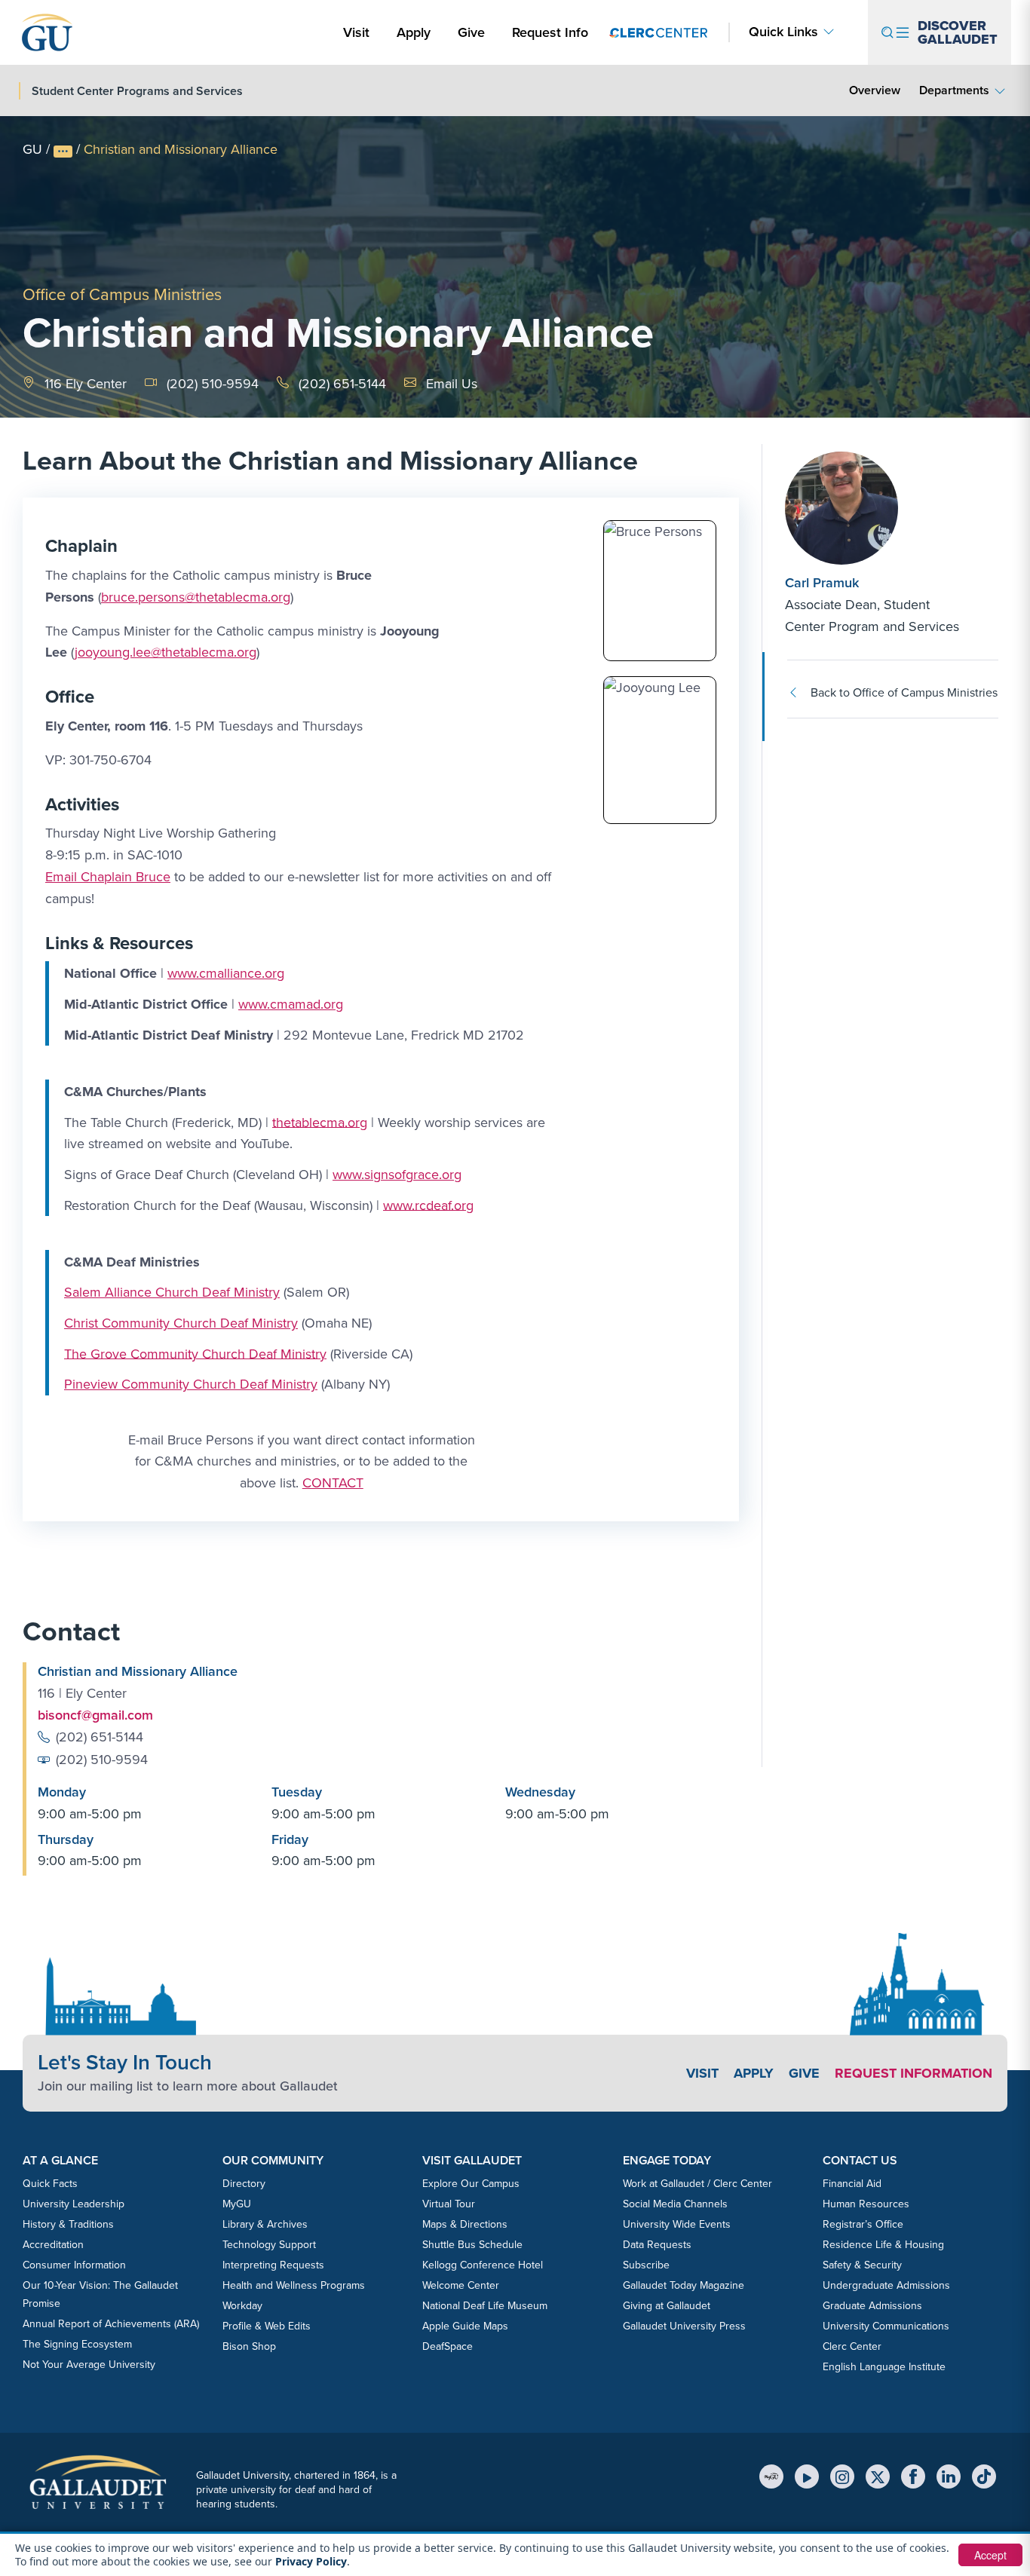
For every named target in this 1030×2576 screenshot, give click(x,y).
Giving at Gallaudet (667, 2306)
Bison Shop (249, 2346)
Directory (244, 2184)
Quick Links (783, 32)
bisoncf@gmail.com (95, 1715)
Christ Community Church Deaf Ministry (181, 1323)
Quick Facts (50, 2184)
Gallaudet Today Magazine (684, 2285)
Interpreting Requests (273, 2265)
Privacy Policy (311, 2561)
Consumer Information (74, 2265)
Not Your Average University (89, 2365)
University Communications (886, 2326)
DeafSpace (448, 2346)
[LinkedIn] (949, 2476)
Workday (242, 2306)
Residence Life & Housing (883, 2245)
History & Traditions (68, 2224)
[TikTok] (984, 2476)
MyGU (237, 2204)
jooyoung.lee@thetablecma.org (166, 652)
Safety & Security (862, 2265)
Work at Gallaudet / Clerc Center (697, 2184)
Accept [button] (990, 2555)
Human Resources (866, 2204)
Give (471, 32)
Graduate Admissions (872, 2306)
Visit (356, 32)
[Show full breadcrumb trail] (63, 152)
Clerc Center (852, 2346)
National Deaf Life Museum (485, 2306)
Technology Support (269, 2245)
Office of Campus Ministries (122, 294)
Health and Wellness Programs (294, 2285)
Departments (954, 90)
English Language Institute (884, 2367)
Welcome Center (461, 2285)
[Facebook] (913, 2476)
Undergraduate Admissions (886, 2285)
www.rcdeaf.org (428, 1205)
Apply (416, 32)
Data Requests (657, 2245)
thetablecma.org (320, 1122)
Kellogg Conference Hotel (483, 2265)
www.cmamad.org (291, 1004)
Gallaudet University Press (684, 2326)
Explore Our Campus (471, 2184)
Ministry (255, 1292)
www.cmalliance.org (226, 973)
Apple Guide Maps (465, 2326)
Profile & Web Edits (267, 2326)
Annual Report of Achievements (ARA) (111, 2324)
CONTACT (333, 1483)
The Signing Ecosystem (77, 2344)
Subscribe (646, 2265)
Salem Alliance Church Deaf (147, 1292)
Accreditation (53, 2245)
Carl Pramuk (822, 583)
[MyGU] (771, 2476)
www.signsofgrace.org (397, 1175)
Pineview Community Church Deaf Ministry (191, 1384)
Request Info (550, 32)
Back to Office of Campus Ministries (904, 692)
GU (32, 149)
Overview (875, 90)
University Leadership (74, 2204)
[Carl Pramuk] (876, 508)
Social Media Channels (675, 2204)
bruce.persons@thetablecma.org (196, 597)
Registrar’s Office (863, 2224)
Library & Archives (265, 2224)
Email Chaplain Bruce (108, 877)
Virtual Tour (449, 2204)
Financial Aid (852, 2184)
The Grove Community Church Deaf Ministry (195, 1353)
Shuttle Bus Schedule (472, 2245)
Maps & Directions (465, 2224)
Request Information (914, 2073)
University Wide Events (677, 2224)
